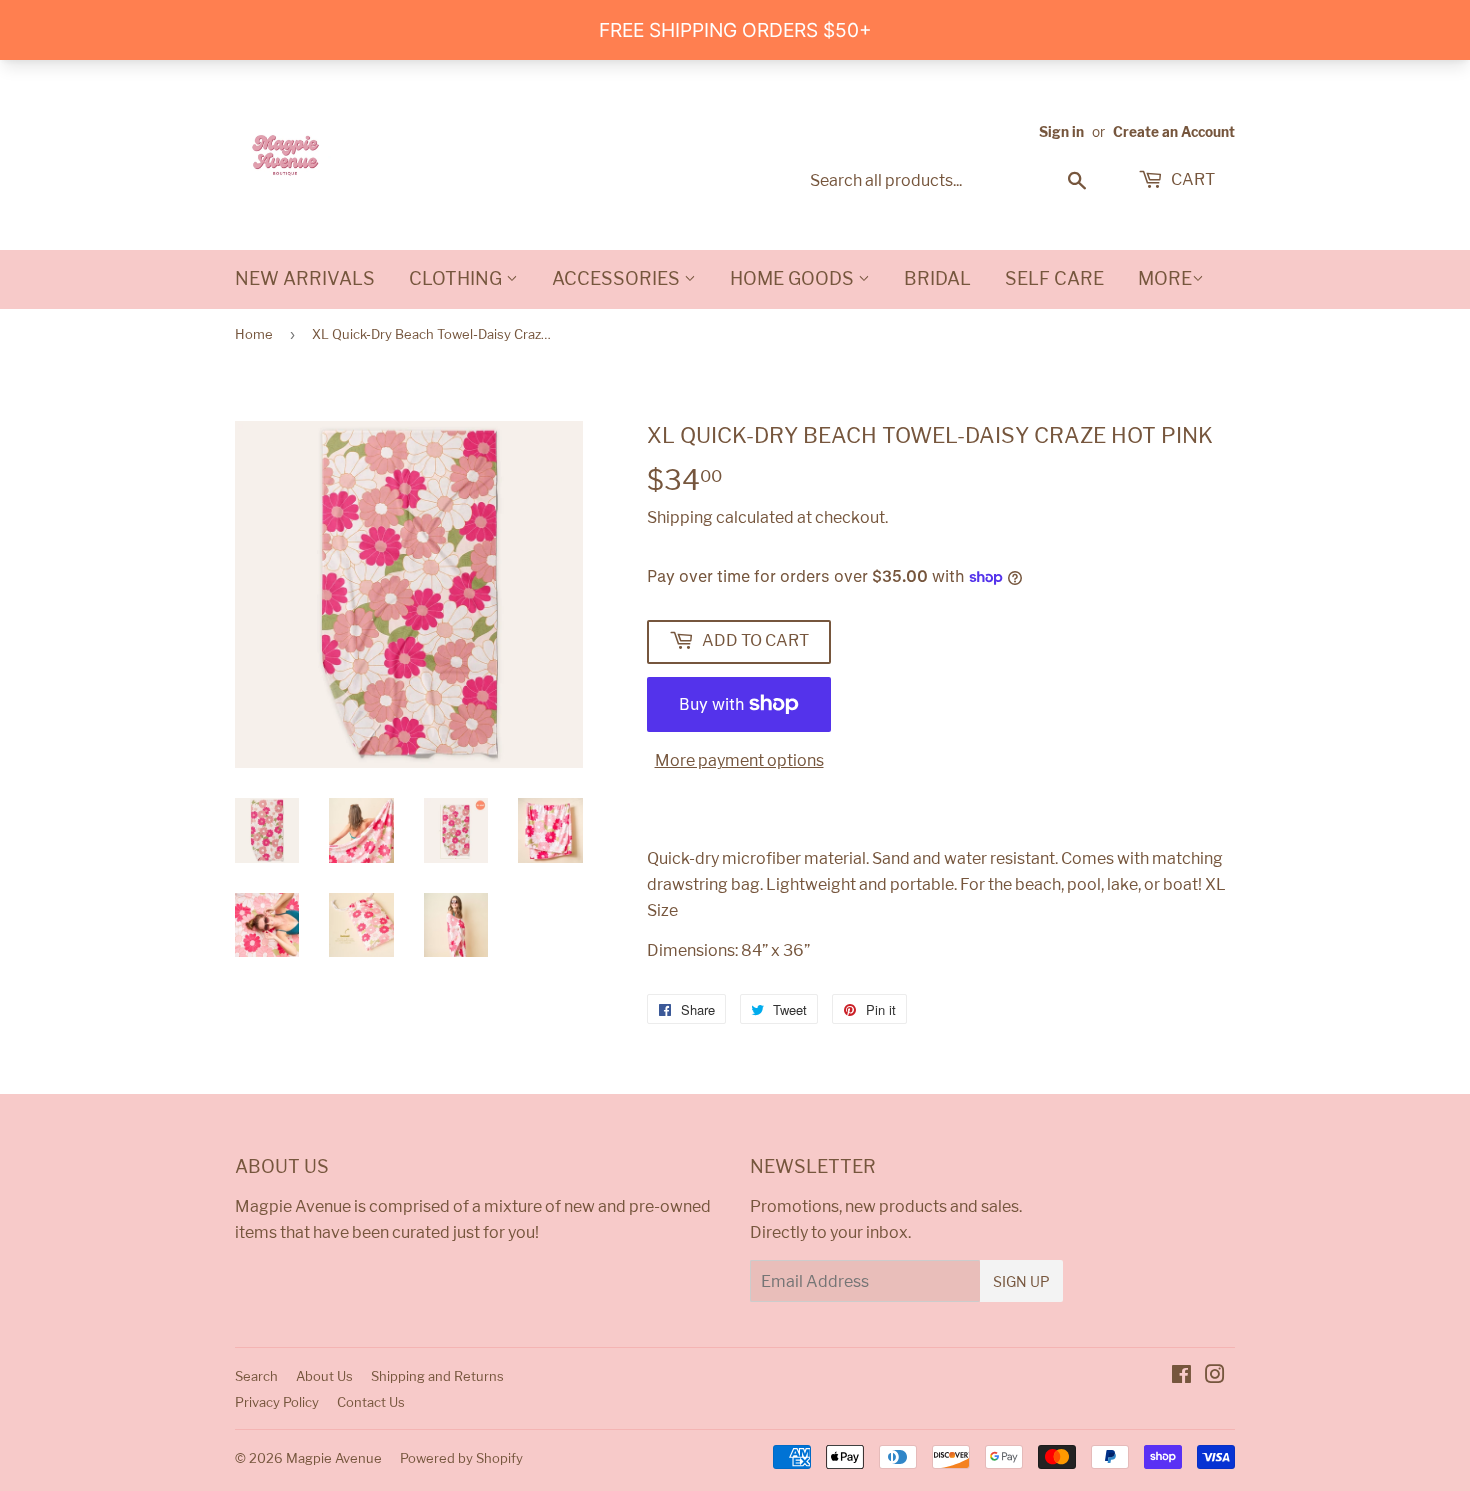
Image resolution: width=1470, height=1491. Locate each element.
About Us (324, 1376)
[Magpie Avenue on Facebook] (1181, 1376)
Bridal (937, 278)
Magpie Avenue (334, 1458)
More (1165, 278)
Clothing (457, 278)
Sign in (1061, 132)
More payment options (739, 760)
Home (254, 334)
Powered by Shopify (461, 1458)
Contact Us (371, 1402)
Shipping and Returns (437, 1376)
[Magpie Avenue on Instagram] (1215, 1376)
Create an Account (1174, 132)
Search (256, 1376)
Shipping (680, 517)
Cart (1191, 179)
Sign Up (1021, 1281)
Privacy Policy (277, 1402)
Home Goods (794, 278)
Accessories (618, 278)
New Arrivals (305, 278)
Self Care (1054, 278)
